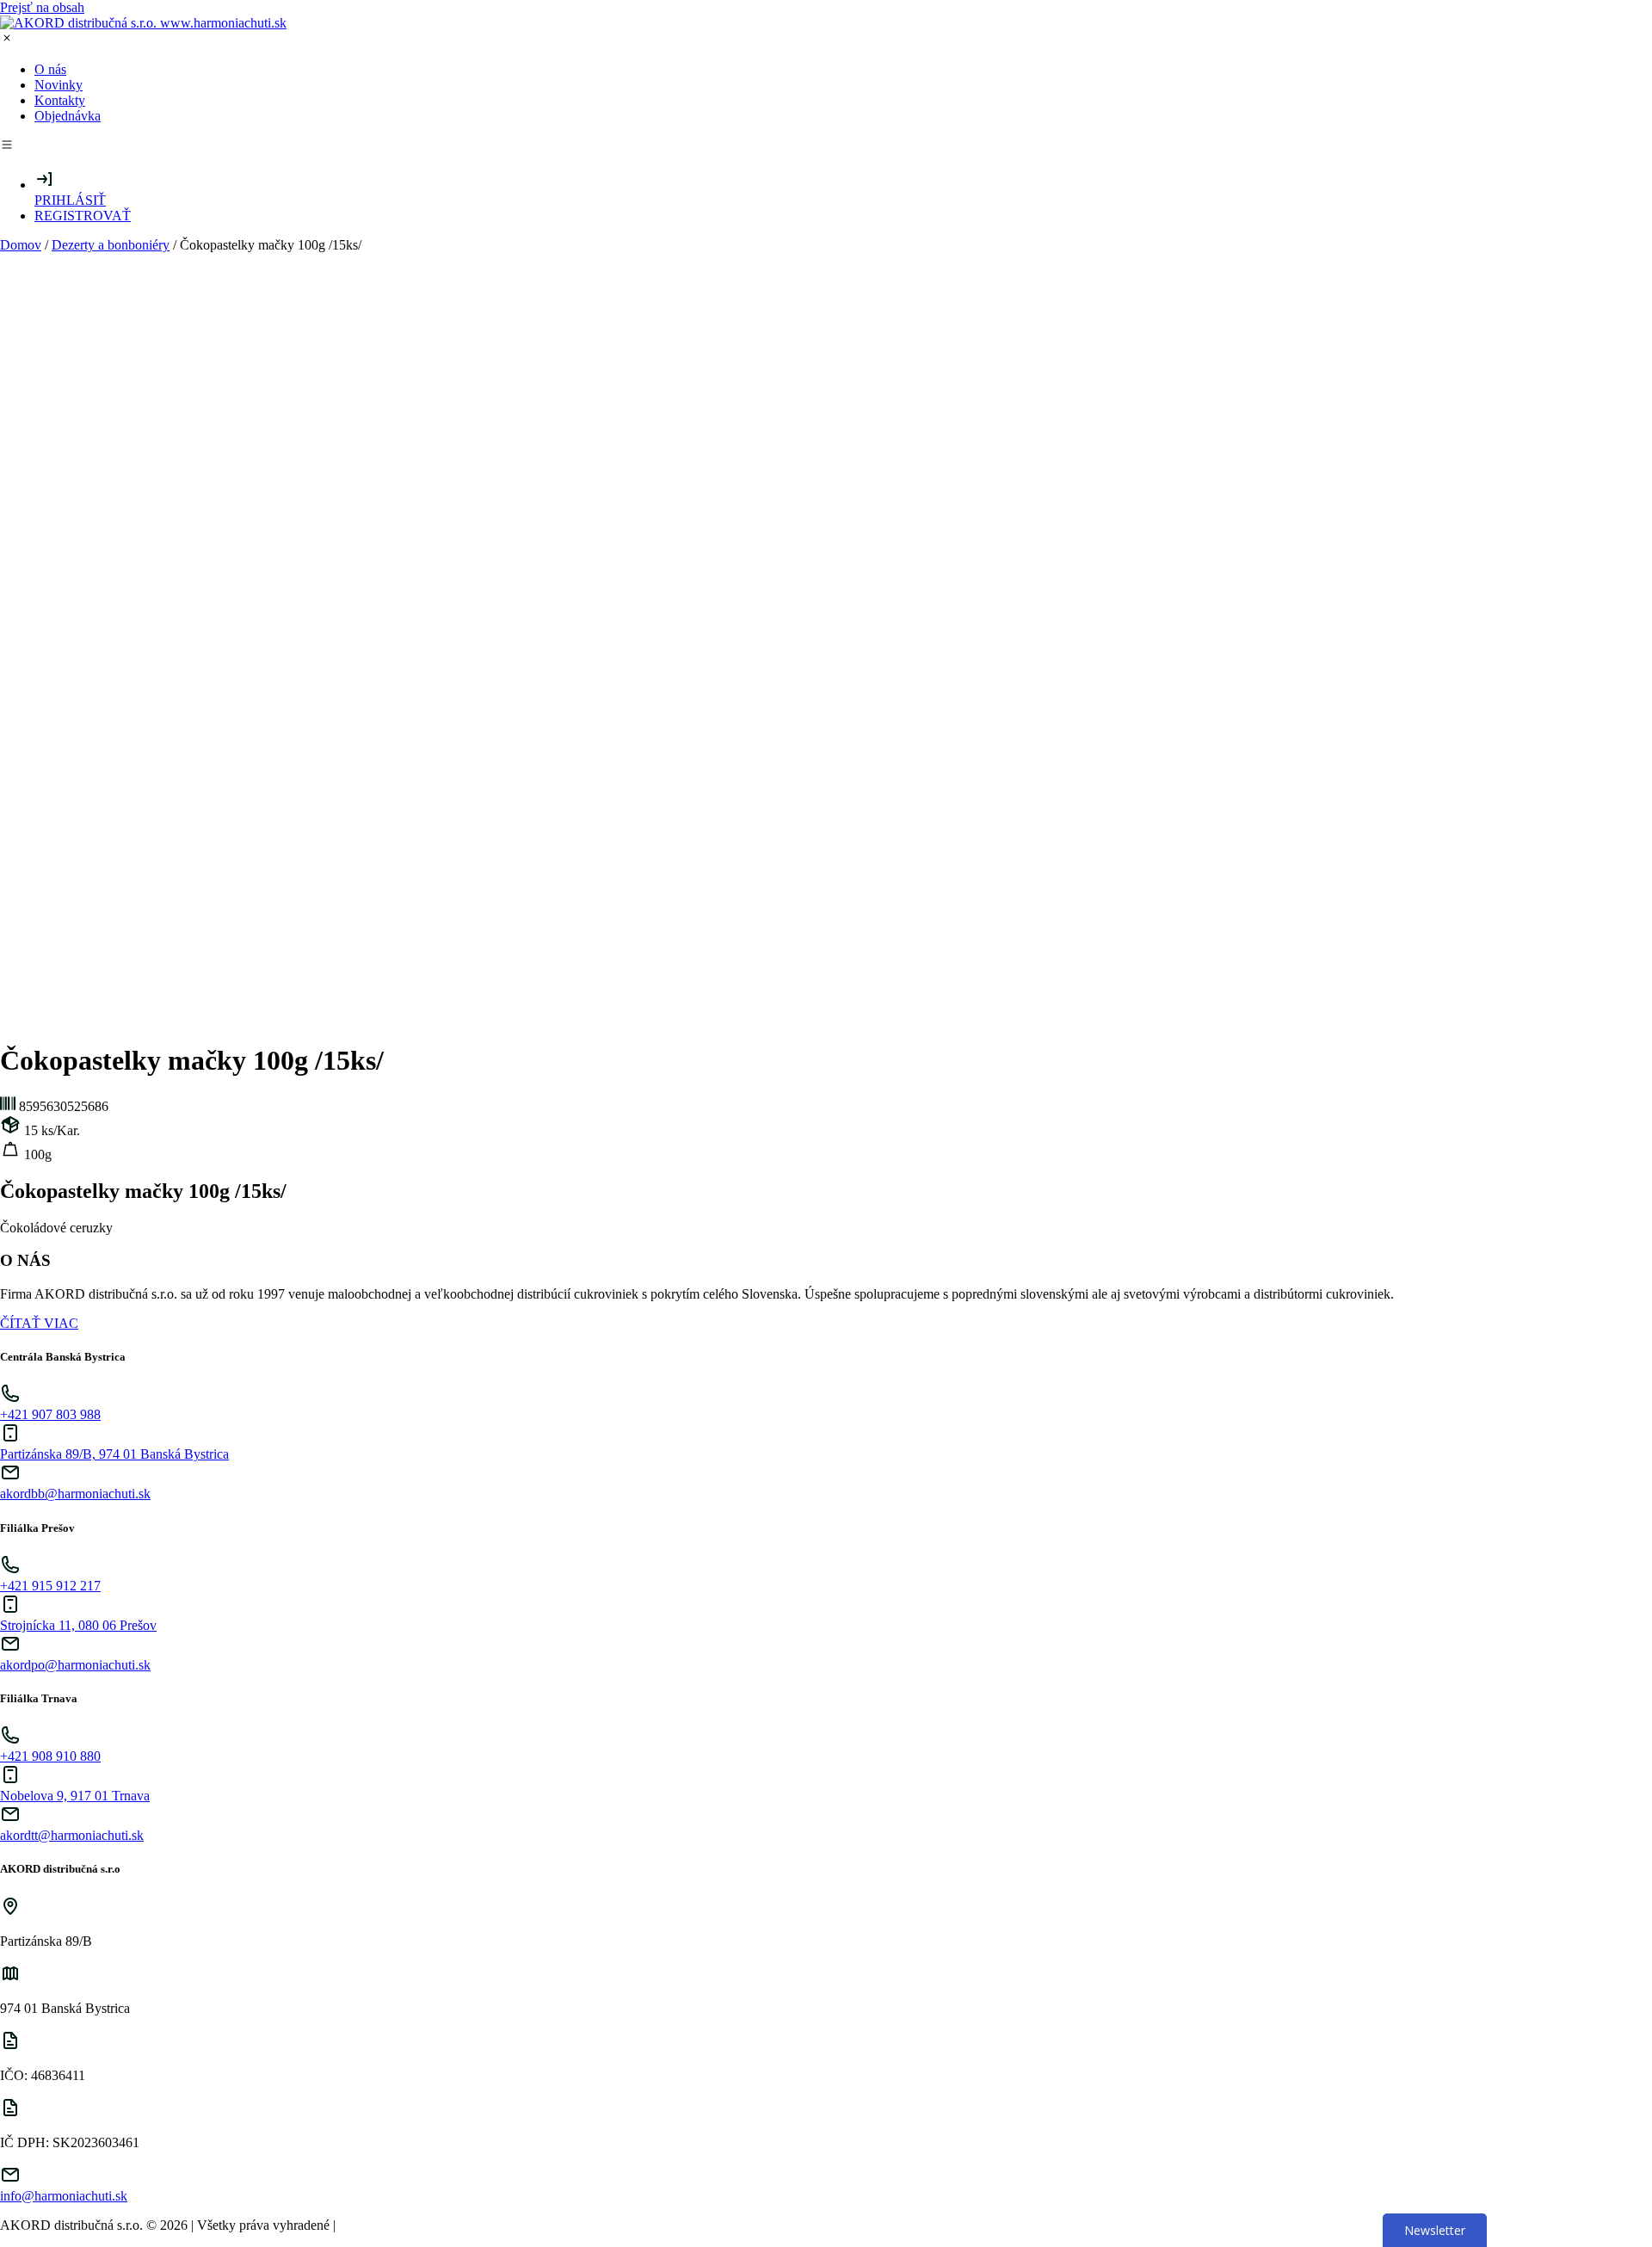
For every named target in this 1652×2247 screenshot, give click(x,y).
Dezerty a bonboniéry (111, 245)
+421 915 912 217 (50, 1586)
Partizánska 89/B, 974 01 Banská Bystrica (114, 1454)
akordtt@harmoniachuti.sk (72, 1835)
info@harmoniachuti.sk (64, 2196)
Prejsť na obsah (42, 7)
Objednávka (68, 116)
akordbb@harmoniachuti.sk (75, 1494)
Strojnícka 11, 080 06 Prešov (78, 1625)
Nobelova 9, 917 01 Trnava (75, 1796)
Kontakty (60, 100)
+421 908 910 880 (50, 1756)
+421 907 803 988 (50, 1414)
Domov (21, 245)
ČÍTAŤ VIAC (39, 1323)
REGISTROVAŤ (83, 216)
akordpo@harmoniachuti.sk (75, 1665)
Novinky (59, 85)
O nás (50, 69)
